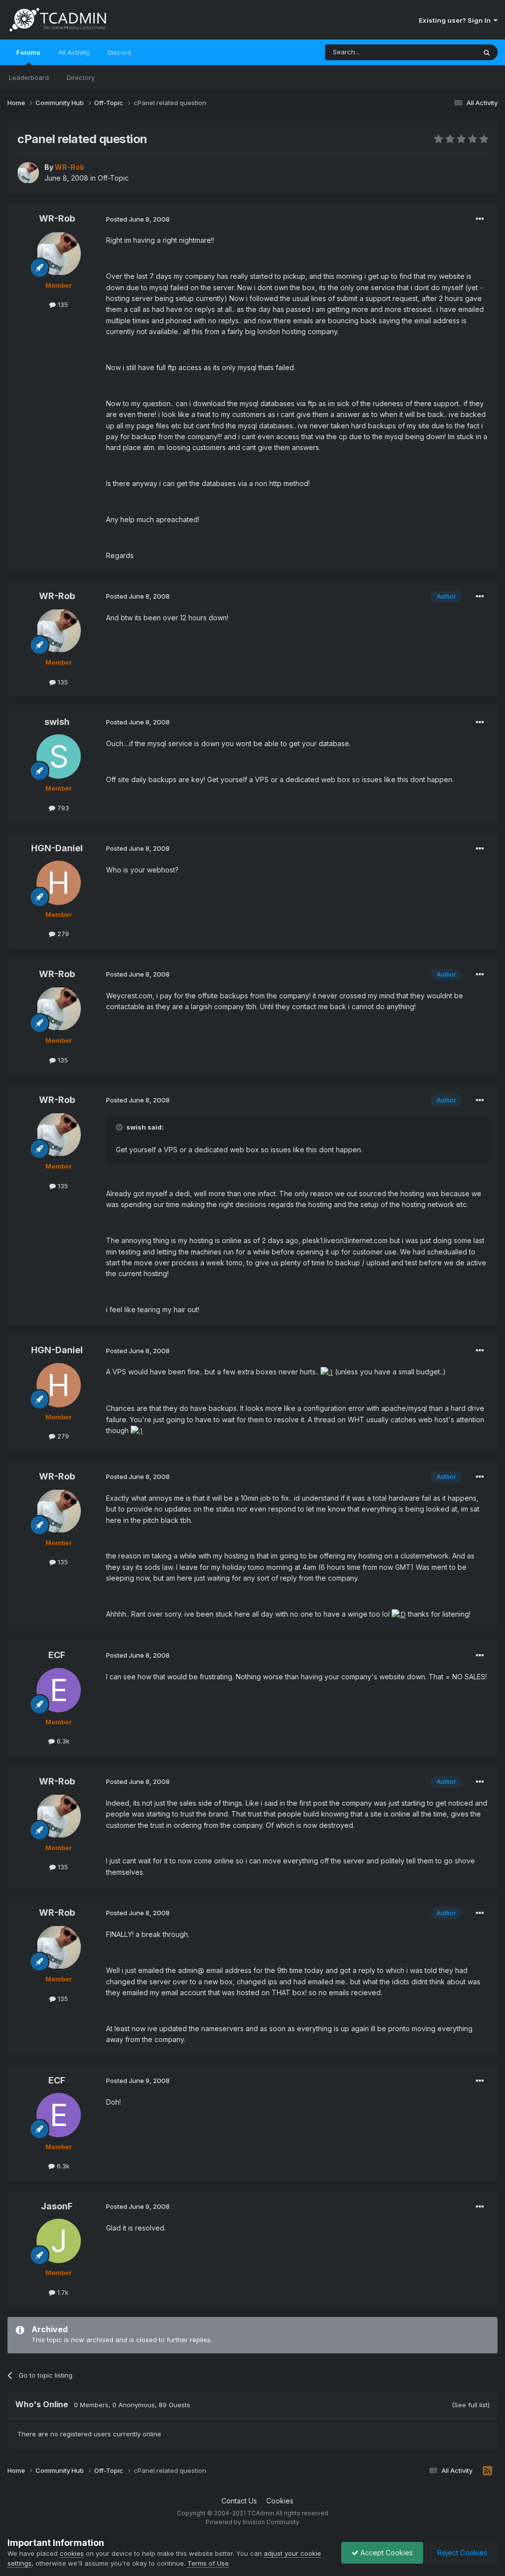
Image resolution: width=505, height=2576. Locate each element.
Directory (81, 77)
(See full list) (471, 2405)
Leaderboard (29, 77)
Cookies (280, 2501)
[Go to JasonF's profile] (59, 2241)
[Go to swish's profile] (59, 757)
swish (57, 722)
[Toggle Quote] (120, 1127)
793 (62, 808)
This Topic (447, 52)
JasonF (57, 2206)
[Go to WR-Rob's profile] (28, 173)
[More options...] (480, 219)
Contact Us (239, 2501)
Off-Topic (113, 178)
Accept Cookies (386, 2553)
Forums (28, 52)
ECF (57, 1655)
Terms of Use (208, 2563)
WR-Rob (57, 218)
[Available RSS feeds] (487, 2471)
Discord (119, 52)
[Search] (487, 52)
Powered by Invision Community (252, 2522)
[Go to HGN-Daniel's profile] (59, 883)
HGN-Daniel (57, 848)
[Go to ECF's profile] (59, 1690)
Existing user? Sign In (456, 20)
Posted (138, 219)
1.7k (62, 2292)
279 (62, 934)
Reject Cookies (461, 2553)
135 (62, 304)
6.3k (62, 1741)
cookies (72, 2553)
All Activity (74, 52)
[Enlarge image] (327, 1372)
